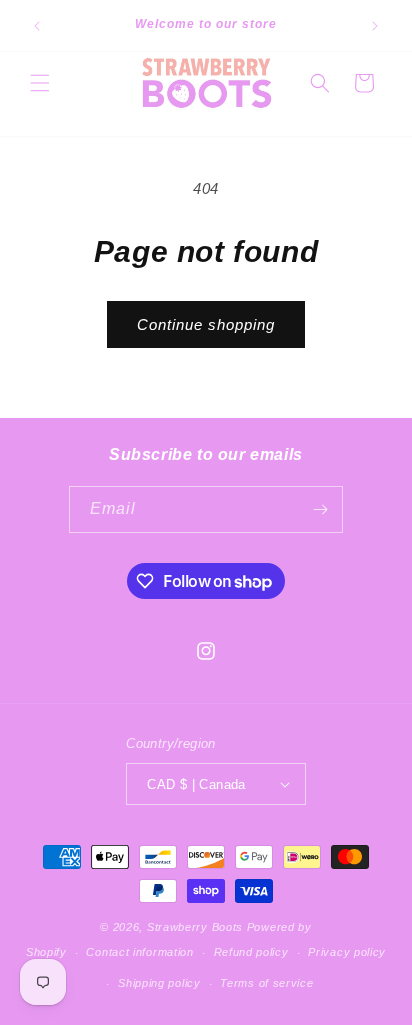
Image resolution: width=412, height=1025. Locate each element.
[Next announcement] (375, 26)
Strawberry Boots (195, 927)
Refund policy (251, 952)
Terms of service (266, 983)
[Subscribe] (320, 509)
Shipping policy (159, 983)
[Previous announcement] (37, 26)
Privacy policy (347, 952)
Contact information (139, 952)
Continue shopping (206, 324)
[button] (40, 83)
